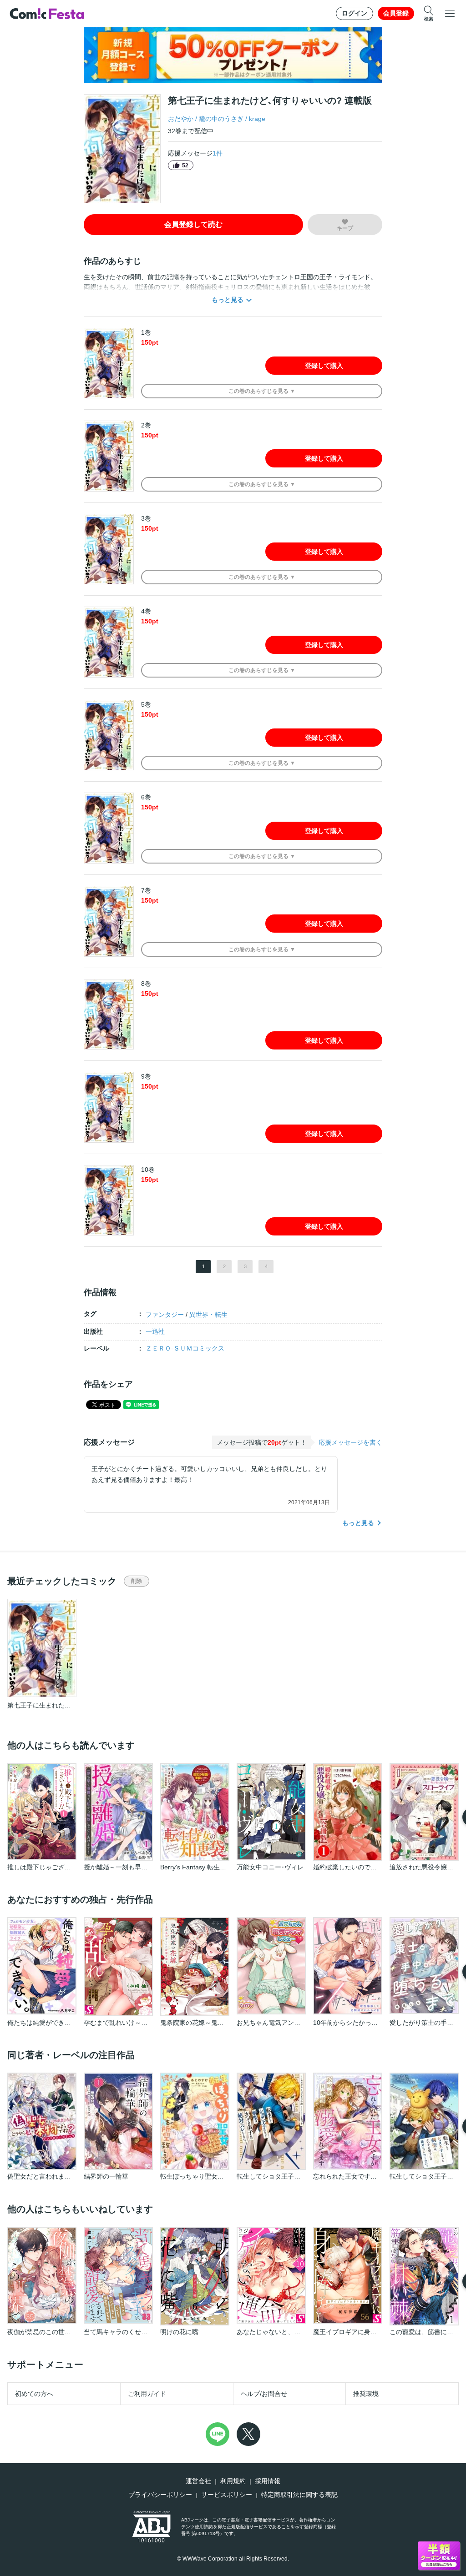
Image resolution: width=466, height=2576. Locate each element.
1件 (218, 153)
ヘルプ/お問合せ (264, 2394)
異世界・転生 (208, 1315)
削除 (137, 1581)
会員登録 (396, 13)
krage (257, 119)
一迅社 (155, 1331)
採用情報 (268, 2481)
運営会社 (198, 2481)
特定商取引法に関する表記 (299, 2495)
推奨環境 (366, 2394)
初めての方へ (34, 2394)
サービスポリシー (227, 2495)
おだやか (181, 119)
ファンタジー (165, 1315)
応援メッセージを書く (350, 1442)
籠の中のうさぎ (221, 119)
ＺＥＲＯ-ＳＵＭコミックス (185, 1348)
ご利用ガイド (147, 2394)
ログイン (355, 13)
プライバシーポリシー (160, 2495)
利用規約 (233, 2481)
